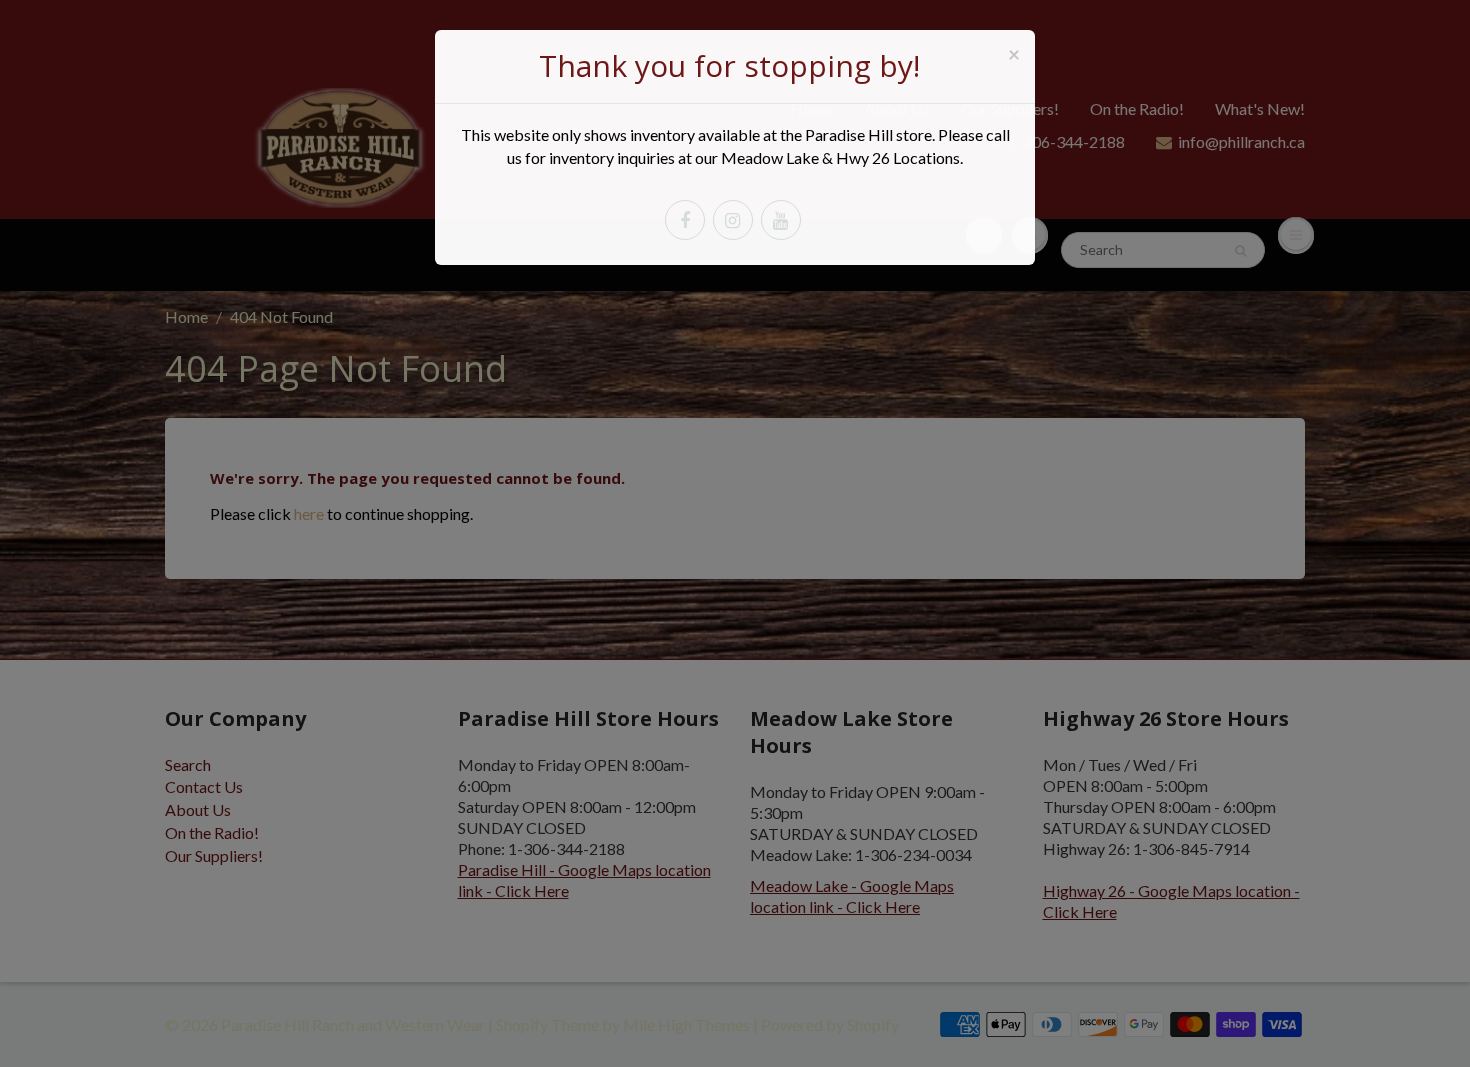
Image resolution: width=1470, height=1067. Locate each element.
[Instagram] (733, 220)
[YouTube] (781, 220)
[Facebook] (685, 220)
